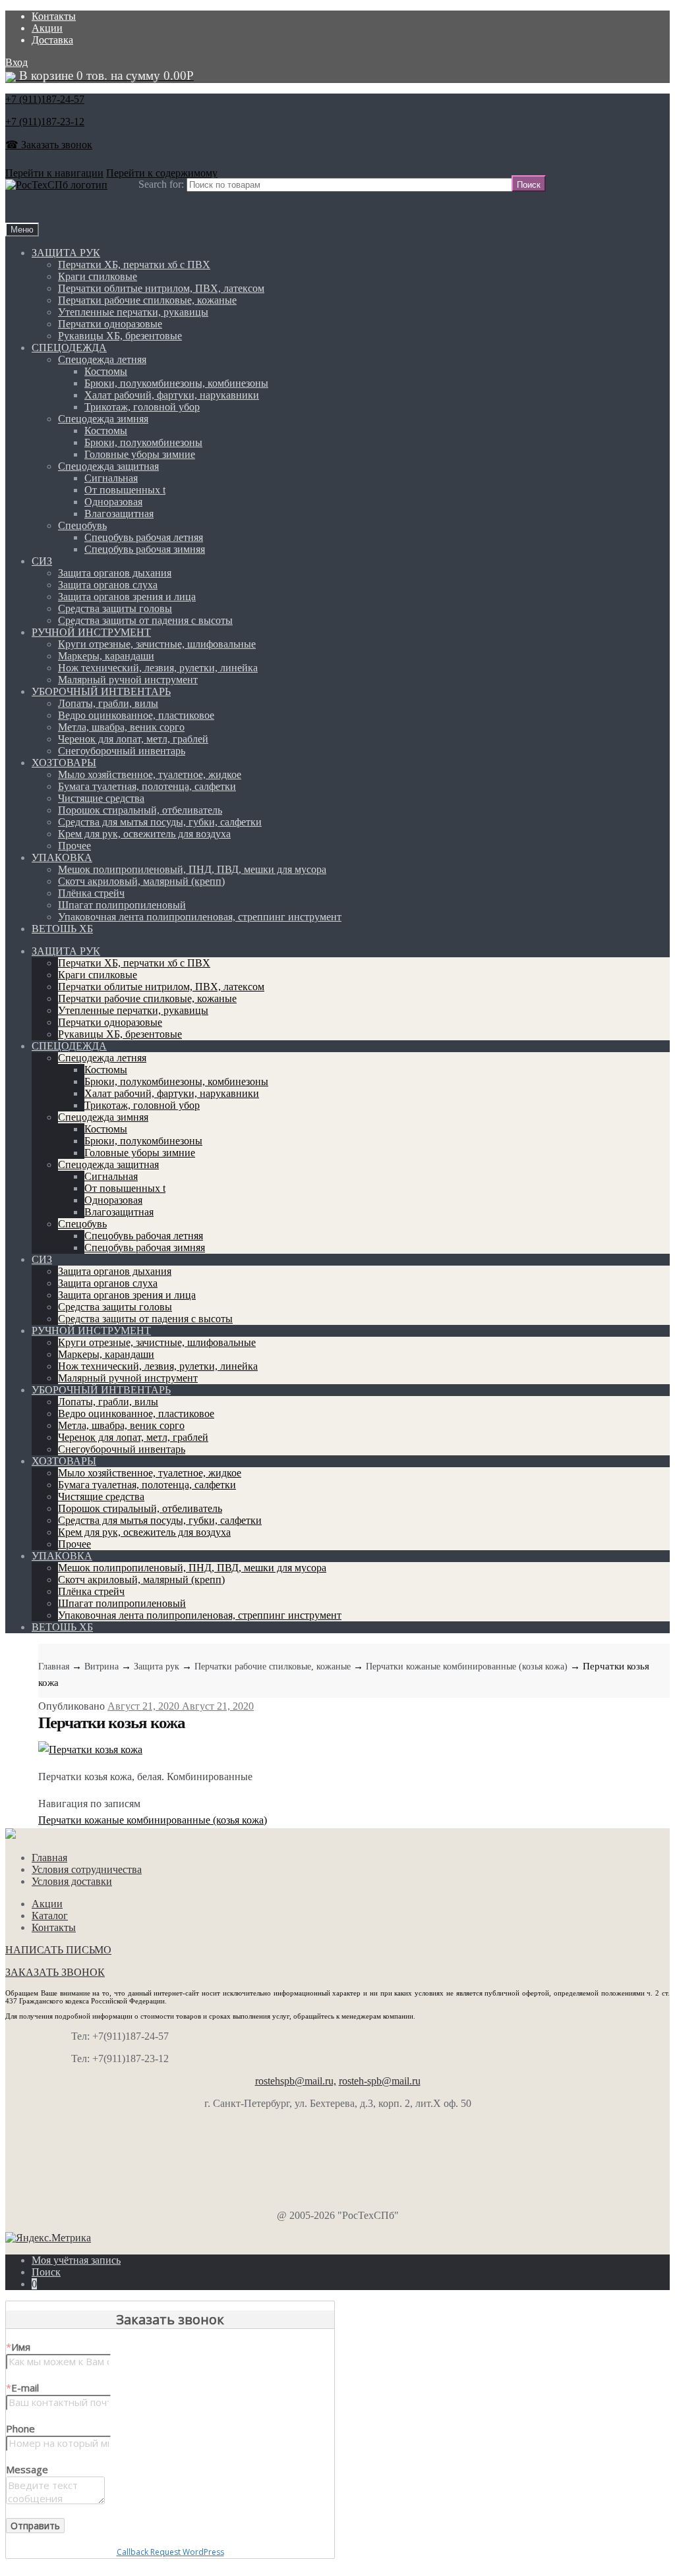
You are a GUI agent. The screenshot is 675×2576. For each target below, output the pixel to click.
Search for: (161, 184)
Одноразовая (113, 502)
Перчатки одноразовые (110, 324)
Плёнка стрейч (91, 893)
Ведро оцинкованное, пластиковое (136, 715)
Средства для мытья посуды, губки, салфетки (160, 822)
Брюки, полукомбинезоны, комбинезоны (176, 383)
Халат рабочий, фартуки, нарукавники (172, 395)
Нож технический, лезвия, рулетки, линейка (158, 668)
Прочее (74, 846)
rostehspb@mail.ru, (296, 2081)
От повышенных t (125, 490)
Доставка (52, 40)
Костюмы (106, 371)
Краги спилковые (98, 276)
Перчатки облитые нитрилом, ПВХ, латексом (161, 288)
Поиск (46, 2272)
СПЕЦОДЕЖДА (69, 348)
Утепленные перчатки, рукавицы (133, 312)
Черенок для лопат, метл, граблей (133, 739)
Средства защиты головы (115, 608)
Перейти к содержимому (162, 173)
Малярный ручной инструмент (128, 680)
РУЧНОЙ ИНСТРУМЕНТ (91, 632)
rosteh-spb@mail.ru (380, 2081)
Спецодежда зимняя (103, 419)
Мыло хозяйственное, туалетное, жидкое (150, 774)
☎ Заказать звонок (49, 145)
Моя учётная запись (76, 2260)
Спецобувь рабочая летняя (144, 537)
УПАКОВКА (62, 857)
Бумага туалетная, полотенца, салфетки (147, 786)
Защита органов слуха (108, 585)
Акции (47, 28)
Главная (54, 1666)
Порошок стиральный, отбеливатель (140, 810)
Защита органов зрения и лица (127, 597)
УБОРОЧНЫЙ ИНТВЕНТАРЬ (101, 691)
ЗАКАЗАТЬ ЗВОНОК (55, 1972)
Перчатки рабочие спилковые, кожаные (147, 300)
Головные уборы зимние (140, 454)
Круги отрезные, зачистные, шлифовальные (157, 644)
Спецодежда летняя (102, 359)
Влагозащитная (119, 514)
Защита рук (157, 1666)
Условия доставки (72, 1881)
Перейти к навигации (54, 173)
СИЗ (42, 561)
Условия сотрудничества (87, 1869)
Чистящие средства (101, 798)
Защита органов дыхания (115, 573)
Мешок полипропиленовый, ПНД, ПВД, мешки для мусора (192, 869)
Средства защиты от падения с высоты (145, 620)
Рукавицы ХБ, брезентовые (120, 336)
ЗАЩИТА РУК (66, 253)
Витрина (102, 1666)
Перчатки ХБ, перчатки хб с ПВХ (134, 265)
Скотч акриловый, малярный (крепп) (141, 881)
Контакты (54, 16)
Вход (16, 62)
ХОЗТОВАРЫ (64, 763)
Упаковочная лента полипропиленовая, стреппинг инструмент (200, 917)
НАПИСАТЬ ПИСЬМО (58, 1950)
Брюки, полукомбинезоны (143, 442)
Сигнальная (111, 478)
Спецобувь (82, 525)
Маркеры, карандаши (106, 656)
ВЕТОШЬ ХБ (62, 929)
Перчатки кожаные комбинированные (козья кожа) (467, 1666)
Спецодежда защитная (108, 466)
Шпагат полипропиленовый (122, 905)
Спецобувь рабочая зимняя (145, 549)
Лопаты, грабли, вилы (108, 703)
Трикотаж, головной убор (142, 407)
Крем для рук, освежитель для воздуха (144, 834)
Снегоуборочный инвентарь (122, 751)
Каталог (50, 1916)
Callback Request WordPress (170, 2552)
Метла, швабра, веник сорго (121, 727)
